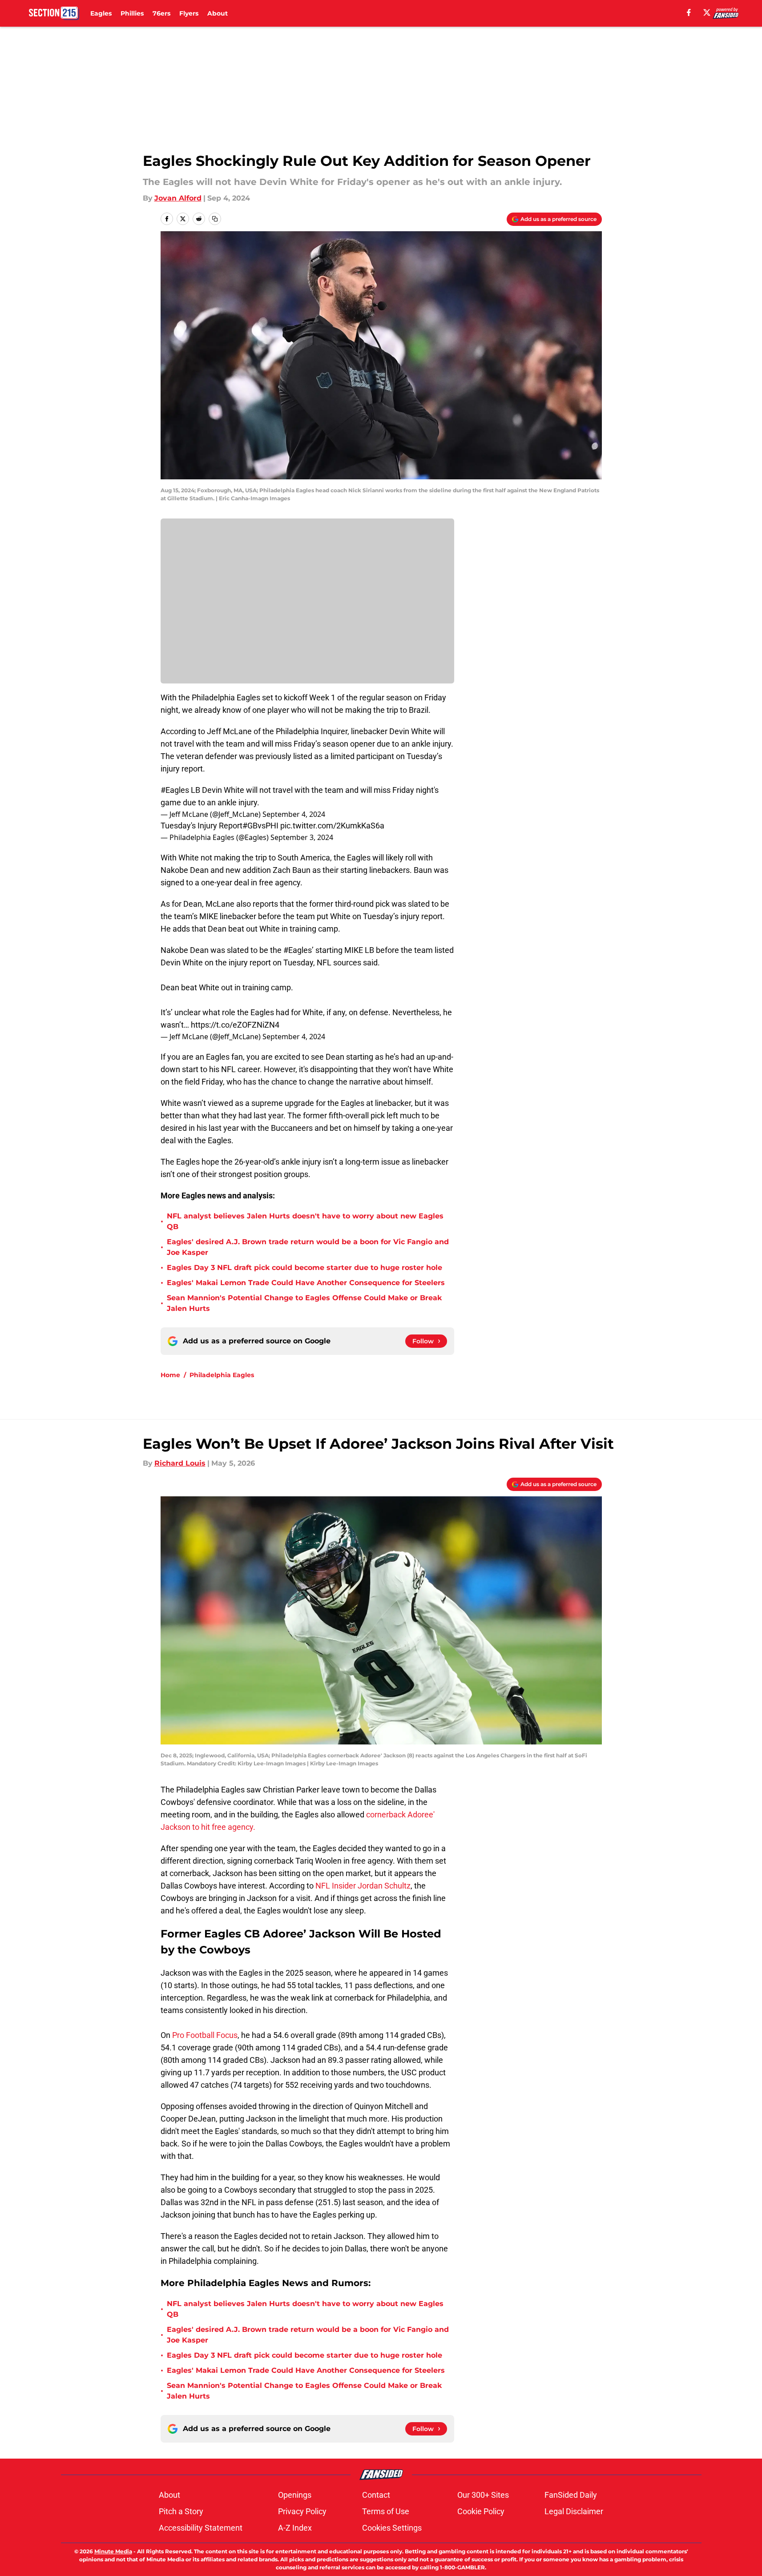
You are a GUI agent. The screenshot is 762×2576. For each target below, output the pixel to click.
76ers (161, 13)
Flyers (189, 13)
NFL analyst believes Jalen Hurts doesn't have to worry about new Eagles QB (305, 1221)
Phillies (132, 13)
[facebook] (689, 12)
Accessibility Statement (201, 2528)
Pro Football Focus (205, 2035)
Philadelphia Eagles (222, 1375)
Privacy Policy (302, 2511)
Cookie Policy (481, 2511)
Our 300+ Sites (483, 2495)
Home (170, 1375)
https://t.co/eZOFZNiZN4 (235, 1025)
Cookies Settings (392, 2528)
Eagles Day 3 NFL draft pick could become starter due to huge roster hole (304, 1268)
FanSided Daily (571, 2495)
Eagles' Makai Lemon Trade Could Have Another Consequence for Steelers (306, 1283)
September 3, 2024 (302, 837)
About (218, 13)
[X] (707, 12)
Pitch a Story (181, 2511)
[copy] (215, 219)
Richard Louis (180, 1463)
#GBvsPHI (260, 826)
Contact (376, 2495)
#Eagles (175, 790)
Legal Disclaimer (574, 2511)
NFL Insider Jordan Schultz (362, 1886)
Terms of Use (386, 2511)
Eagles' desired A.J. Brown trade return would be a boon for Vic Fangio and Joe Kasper (308, 1247)
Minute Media (113, 2551)
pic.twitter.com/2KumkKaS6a (332, 826)
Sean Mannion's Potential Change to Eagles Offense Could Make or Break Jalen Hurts (304, 1303)
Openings (295, 2495)
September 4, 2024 (294, 814)
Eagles (101, 13)
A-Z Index (295, 2528)
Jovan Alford (178, 198)
